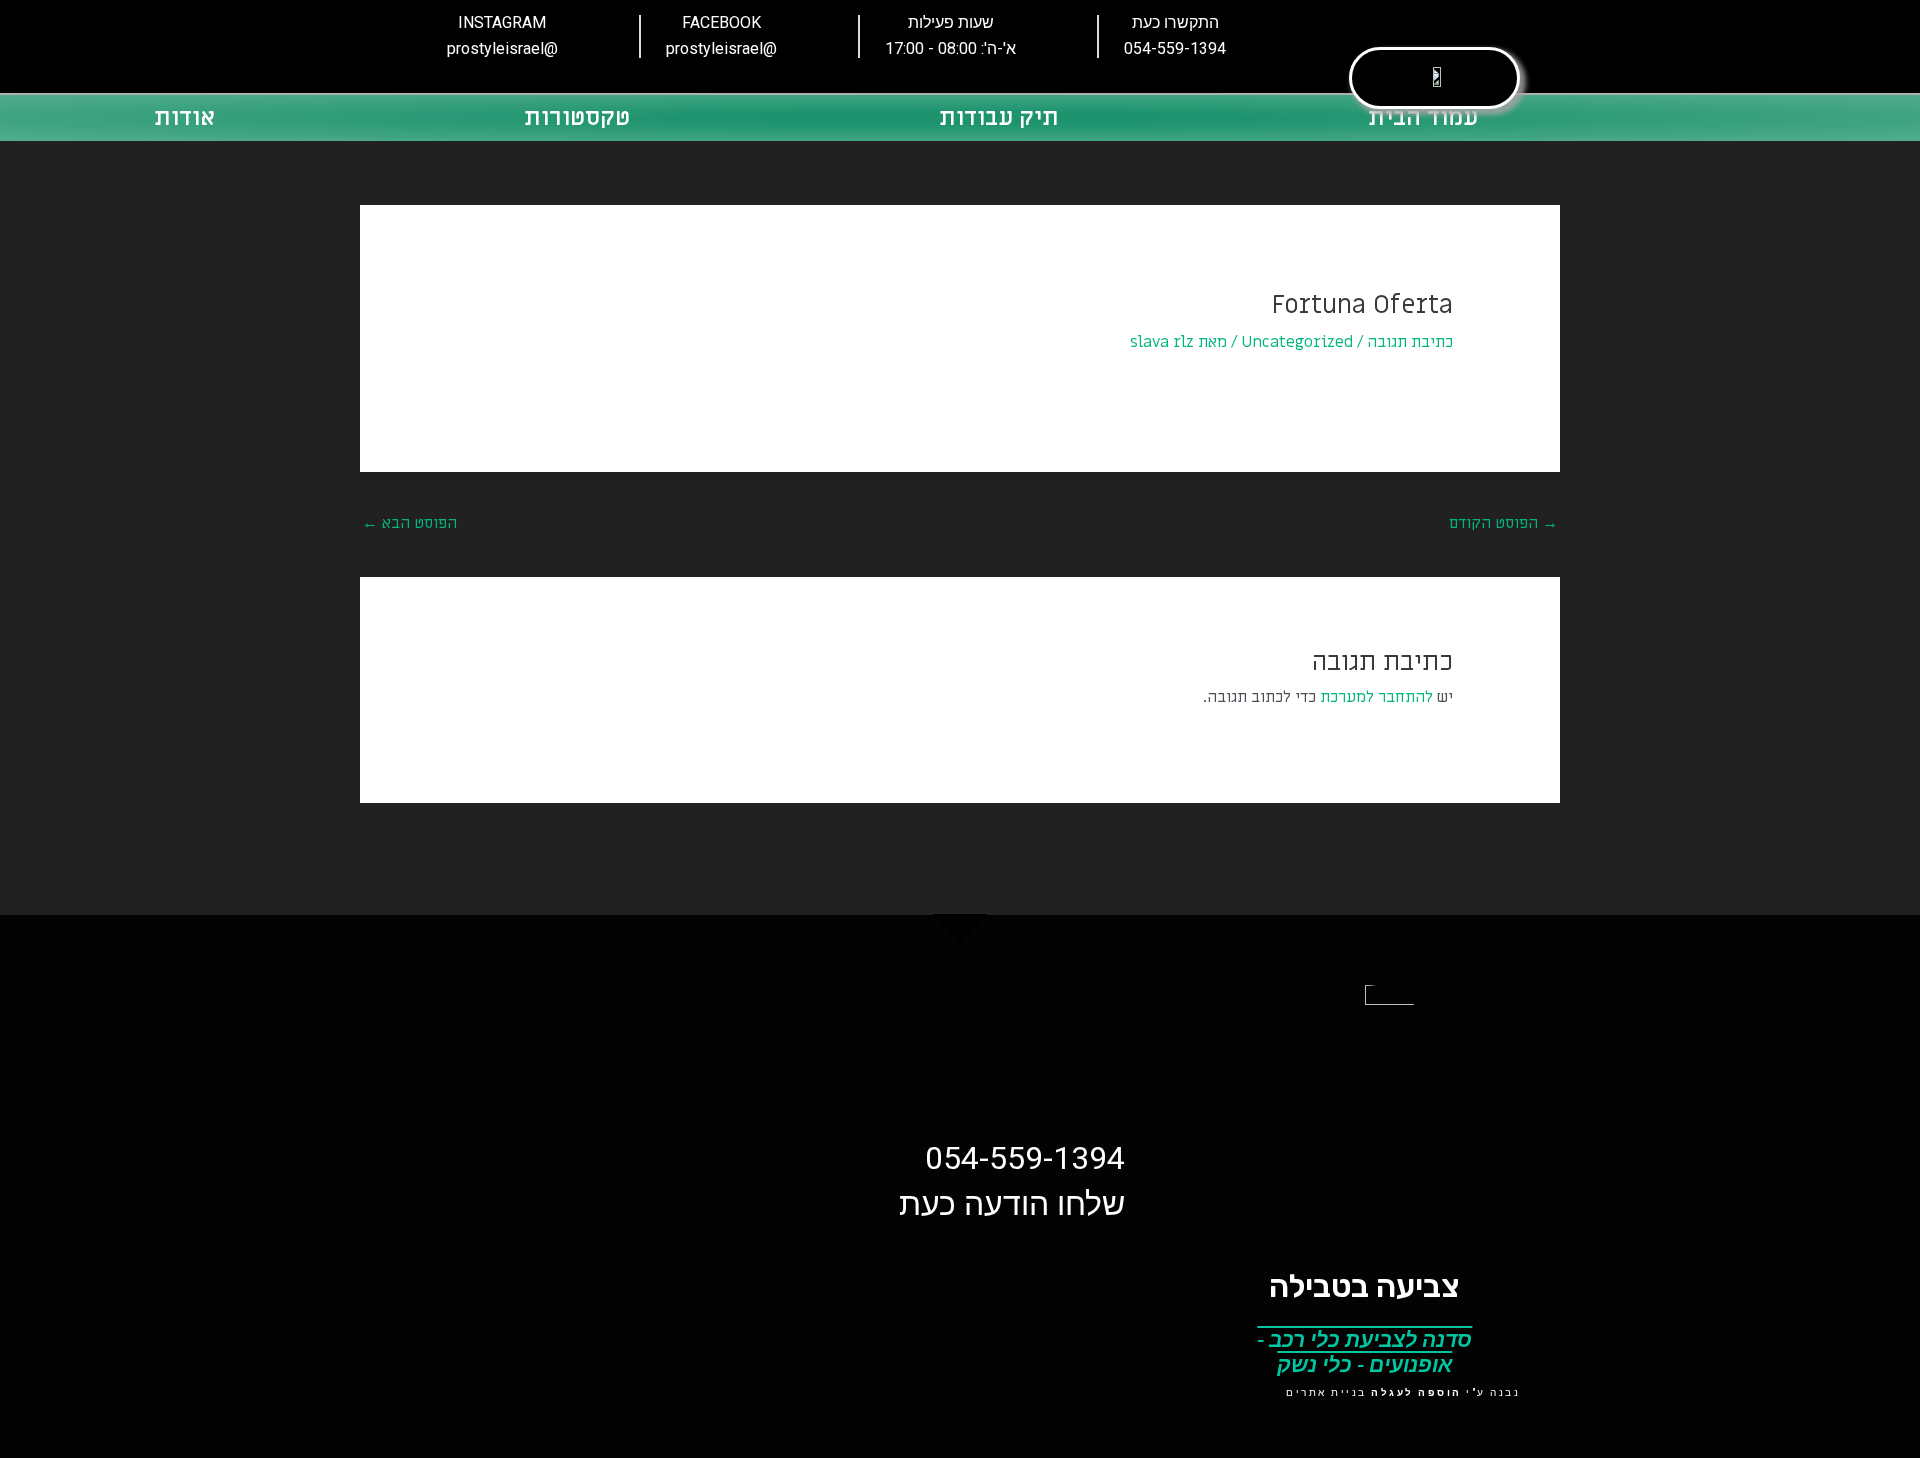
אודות (184, 117)
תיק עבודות (999, 117)
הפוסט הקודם (1503, 523)
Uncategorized (1297, 342)
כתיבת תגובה (1410, 342)
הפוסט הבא (409, 523)
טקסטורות (577, 117)
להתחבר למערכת (1376, 697)
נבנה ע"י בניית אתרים (1403, 1392)
